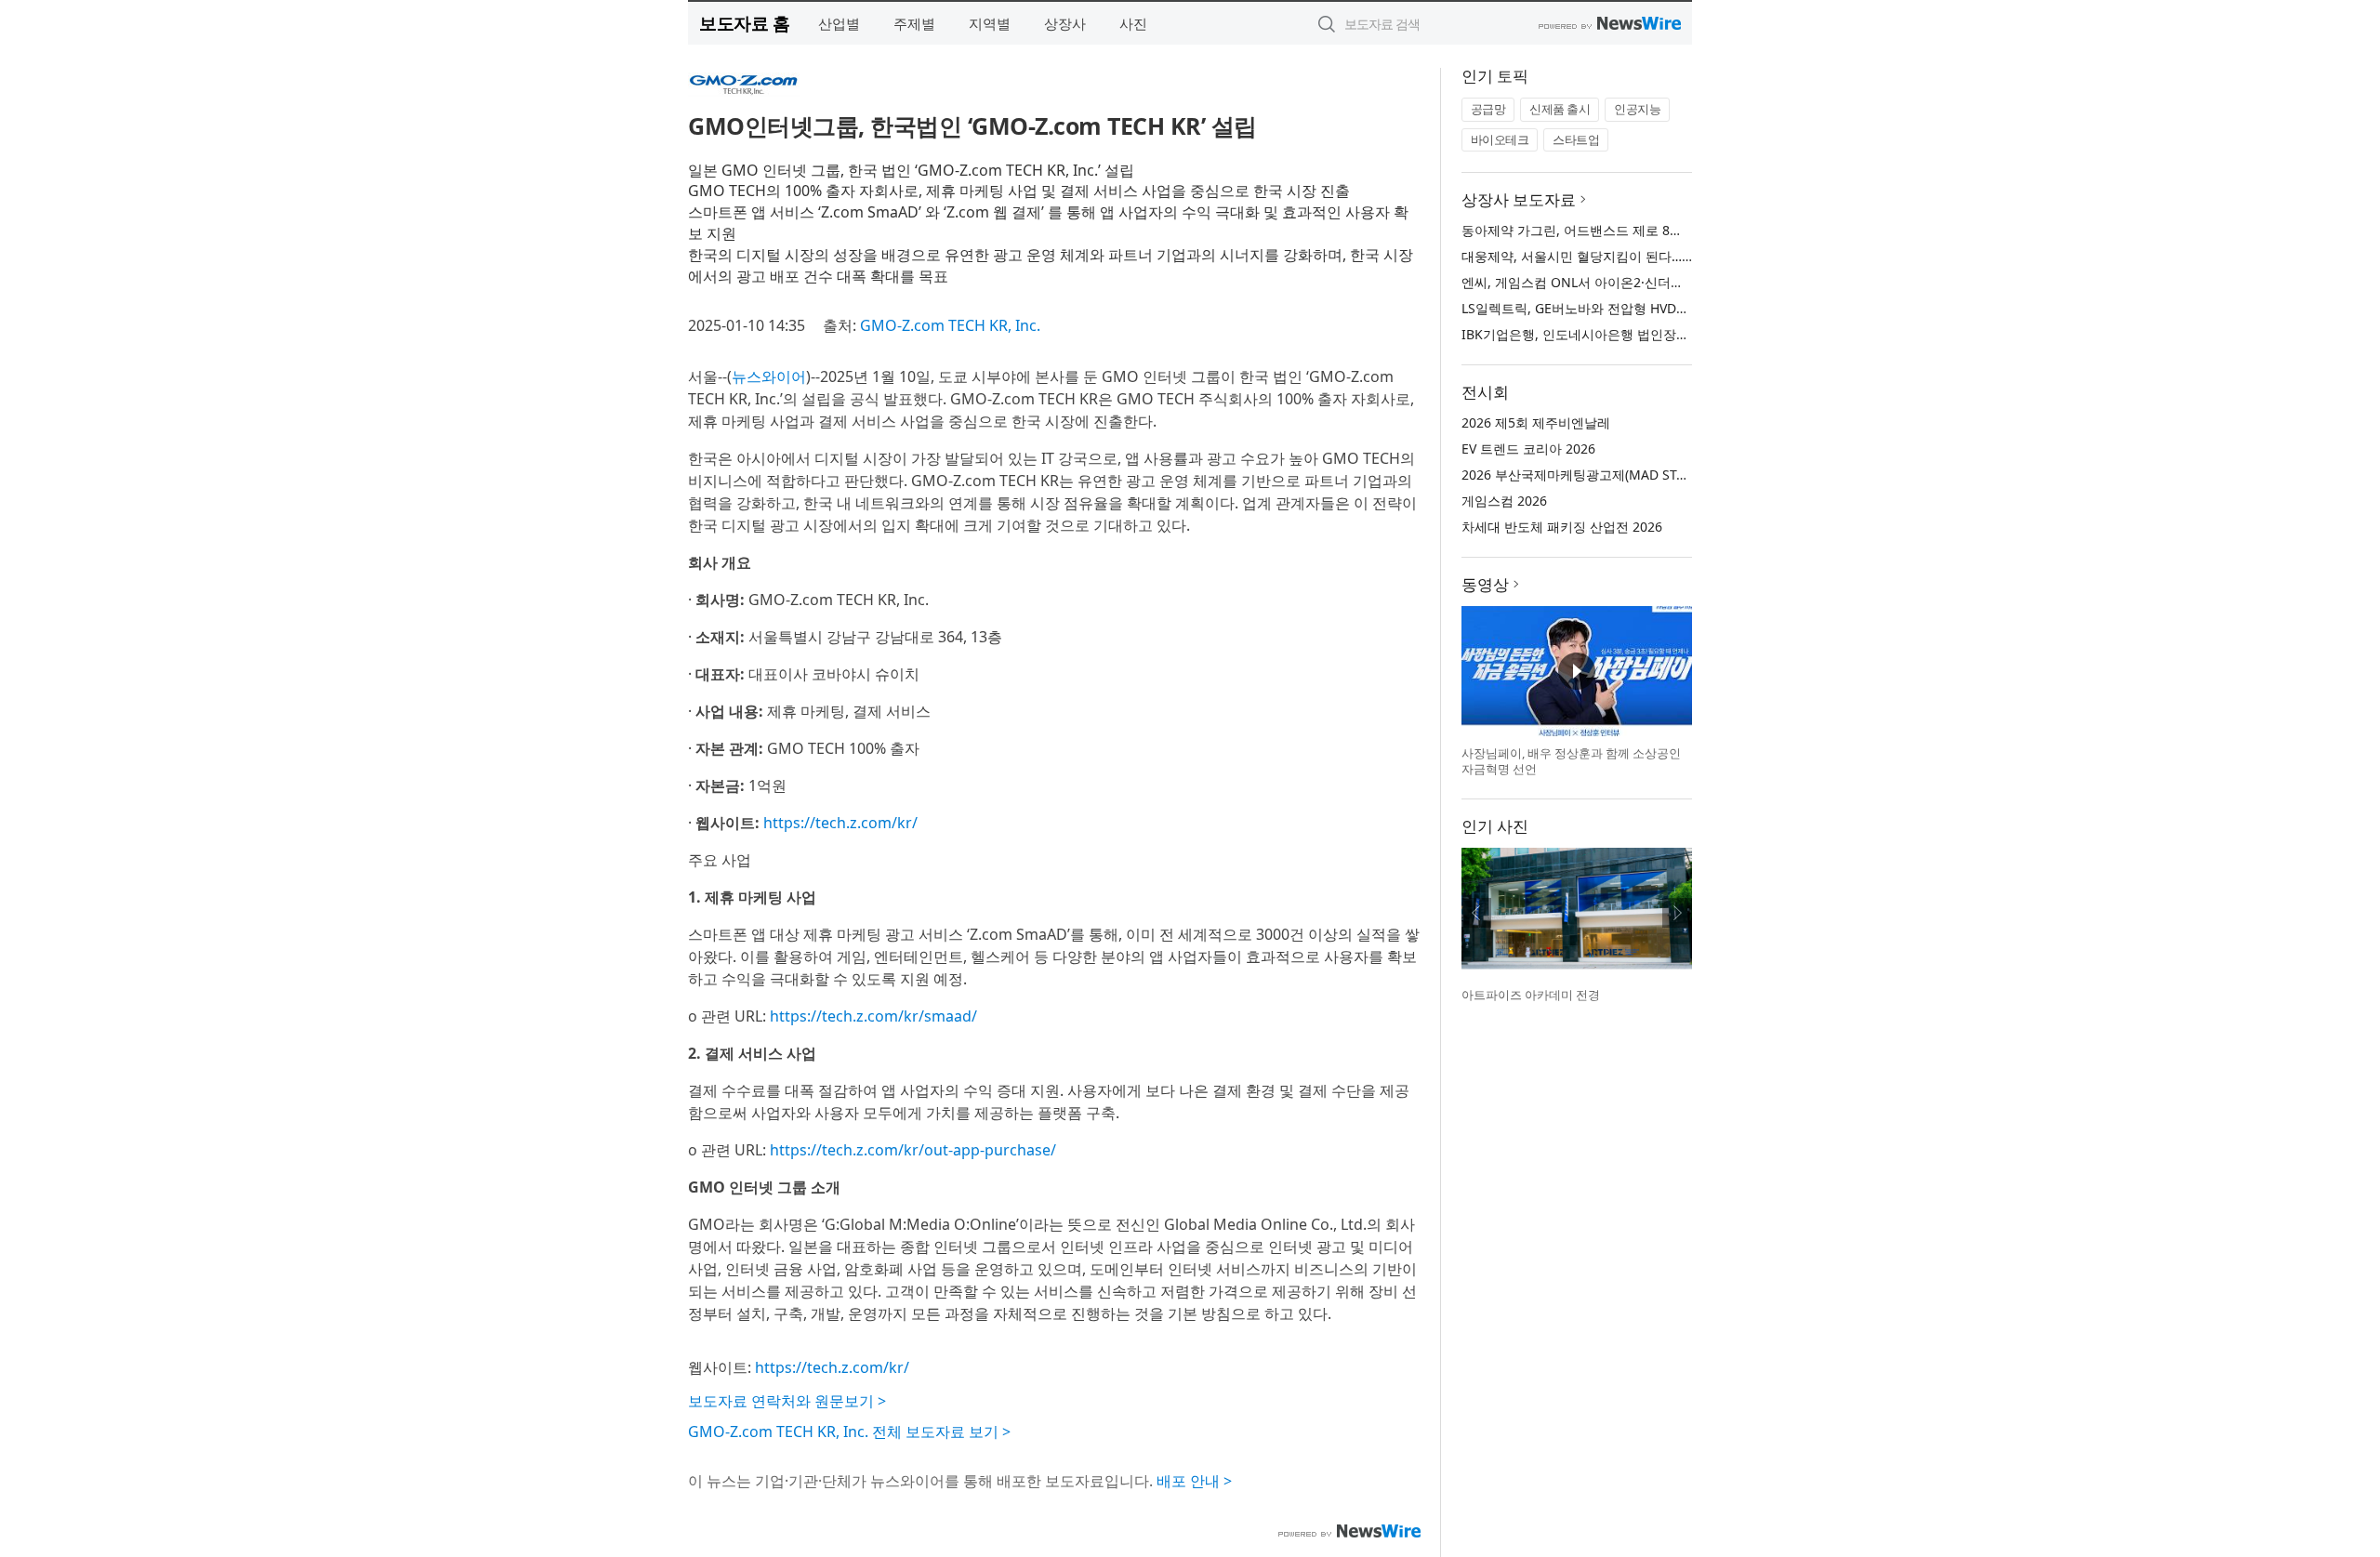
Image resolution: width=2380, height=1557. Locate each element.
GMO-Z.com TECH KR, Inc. (950, 325)
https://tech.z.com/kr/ (840, 823)
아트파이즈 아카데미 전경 (1531, 995)
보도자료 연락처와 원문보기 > (787, 1401)
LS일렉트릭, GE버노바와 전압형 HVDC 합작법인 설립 (1616, 308)
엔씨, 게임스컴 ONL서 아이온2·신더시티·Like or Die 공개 (1628, 282)
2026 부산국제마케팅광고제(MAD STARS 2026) (1600, 475)
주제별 (914, 23)
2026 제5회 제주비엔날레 (1536, 422)
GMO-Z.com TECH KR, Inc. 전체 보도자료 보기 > (849, 1432)
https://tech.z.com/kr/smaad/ (873, 1016)
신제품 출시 (1560, 109)
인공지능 (1637, 109)
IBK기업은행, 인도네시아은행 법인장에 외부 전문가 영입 (1626, 334)
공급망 (1488, 109)
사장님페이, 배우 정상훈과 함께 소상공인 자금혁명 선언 (1571, 761)
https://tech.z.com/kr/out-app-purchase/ (913, 1150)
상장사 (1065, 23)
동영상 (1485, 584)
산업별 (839, 23)
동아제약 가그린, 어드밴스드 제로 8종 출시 (1587, 230)
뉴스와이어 (769, 376)
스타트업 (1576, 139)
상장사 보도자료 (1519, 199)
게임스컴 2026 (1504, 501)
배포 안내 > (1194, 1481)
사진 (1133, 23)
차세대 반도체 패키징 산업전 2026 (1562, 527)
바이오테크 (1500, 139)
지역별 (990, 23)
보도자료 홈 (744, 23)
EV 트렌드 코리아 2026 (1528, 449)
